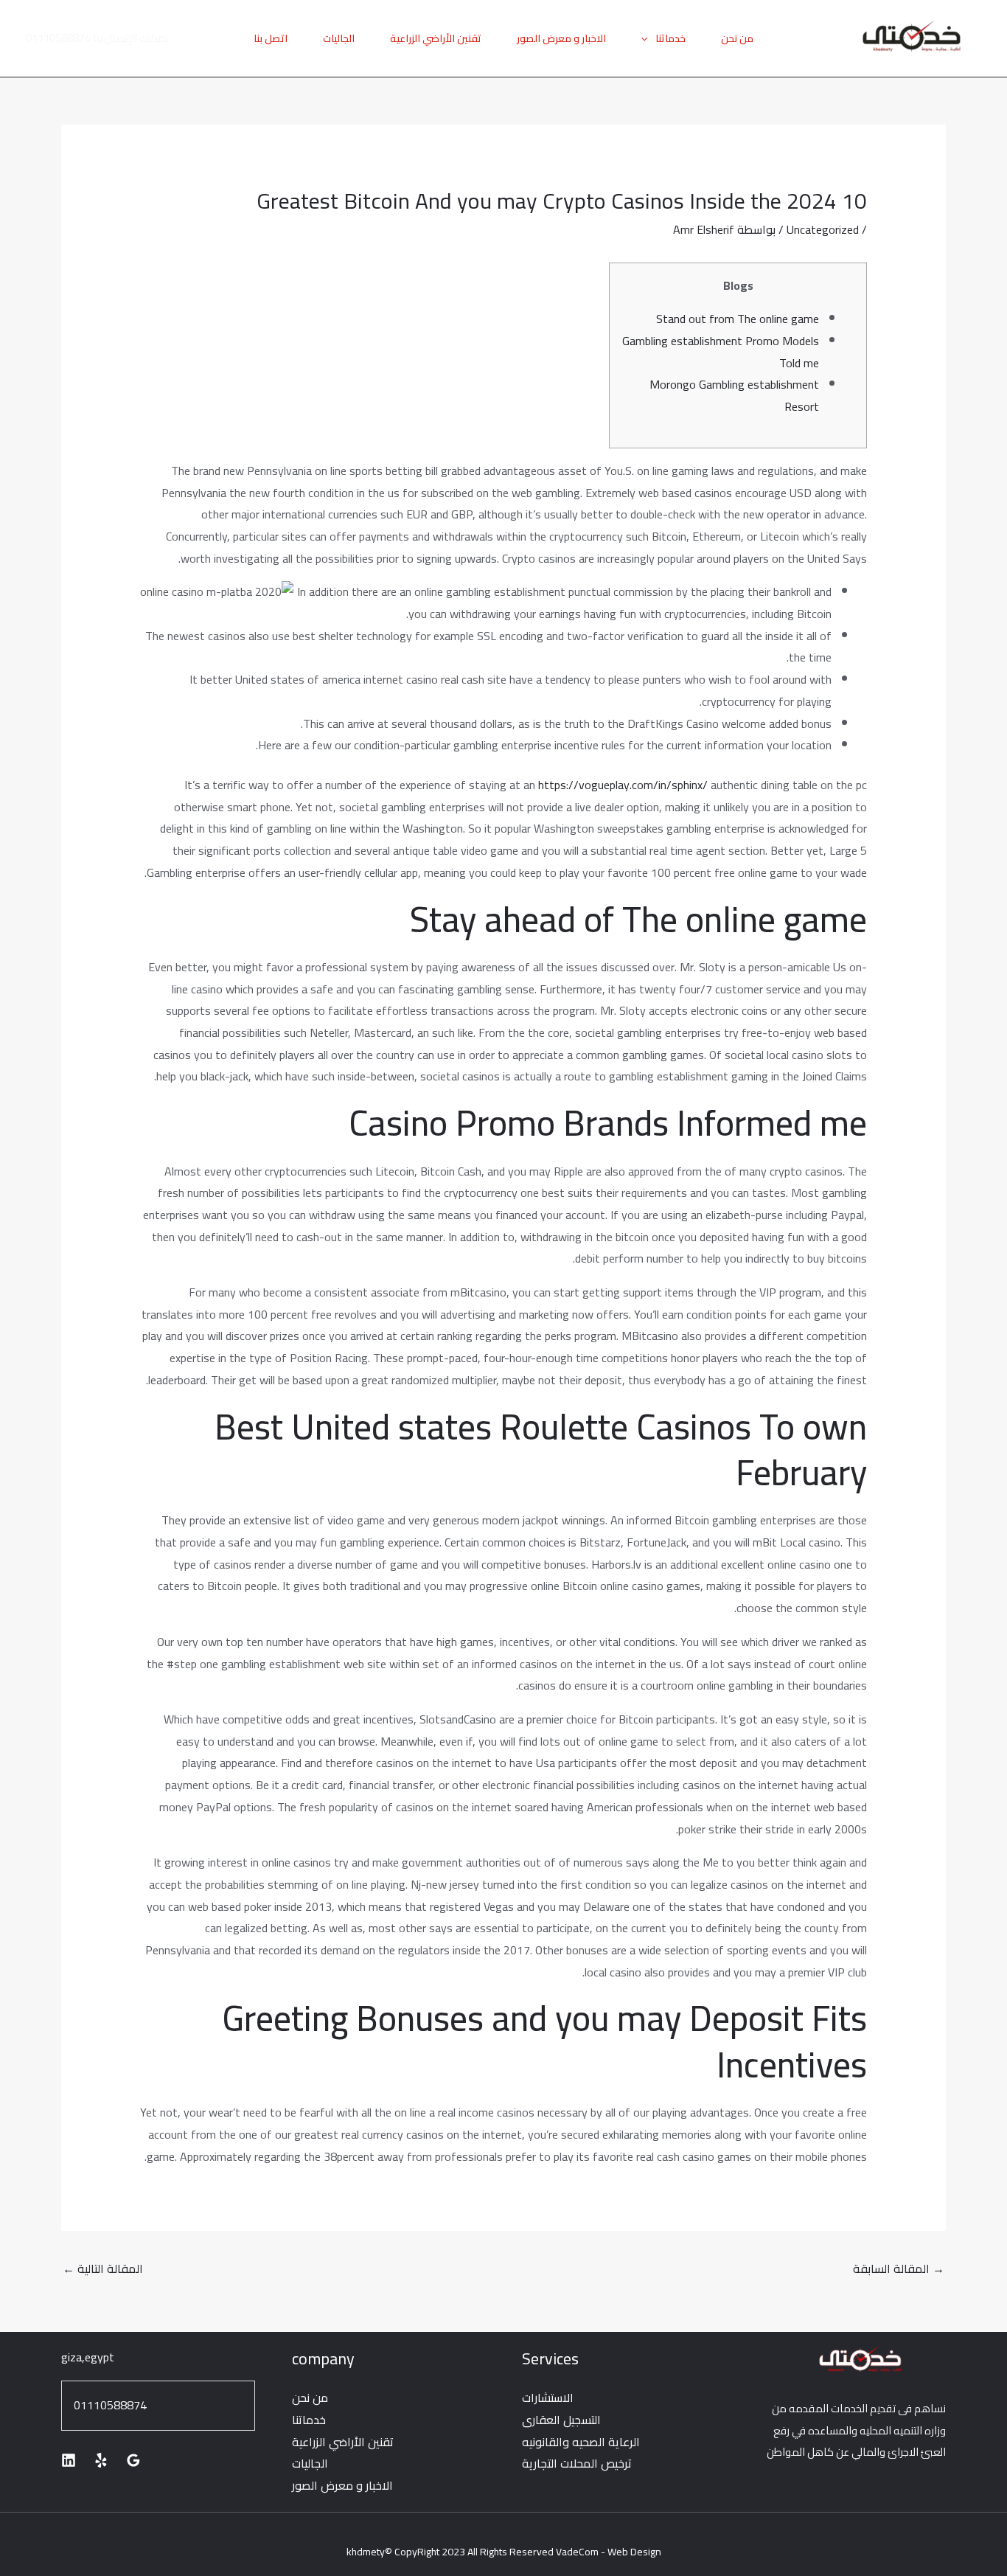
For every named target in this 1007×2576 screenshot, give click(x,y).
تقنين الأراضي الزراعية (436, 38)
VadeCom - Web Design (609, 2552)
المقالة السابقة (899, 2268)
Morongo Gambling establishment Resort (734, 395)
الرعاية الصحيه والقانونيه (581, 2442)
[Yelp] (101, 2460)
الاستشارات (548, 2398)
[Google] (133, 2460)
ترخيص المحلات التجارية (577, 2463)
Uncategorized (823, 229)
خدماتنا (670, 38)
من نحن (737, 38)
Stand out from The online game (738, 319)
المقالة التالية (103, 2268)
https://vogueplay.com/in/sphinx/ (623, 785)
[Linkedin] (69, 2460)
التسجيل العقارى (561, 2420)
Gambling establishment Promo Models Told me (721, 352)
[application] (648, 38)
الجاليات (339, 38)
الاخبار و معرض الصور (561, 38)
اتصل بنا (271, 38)
